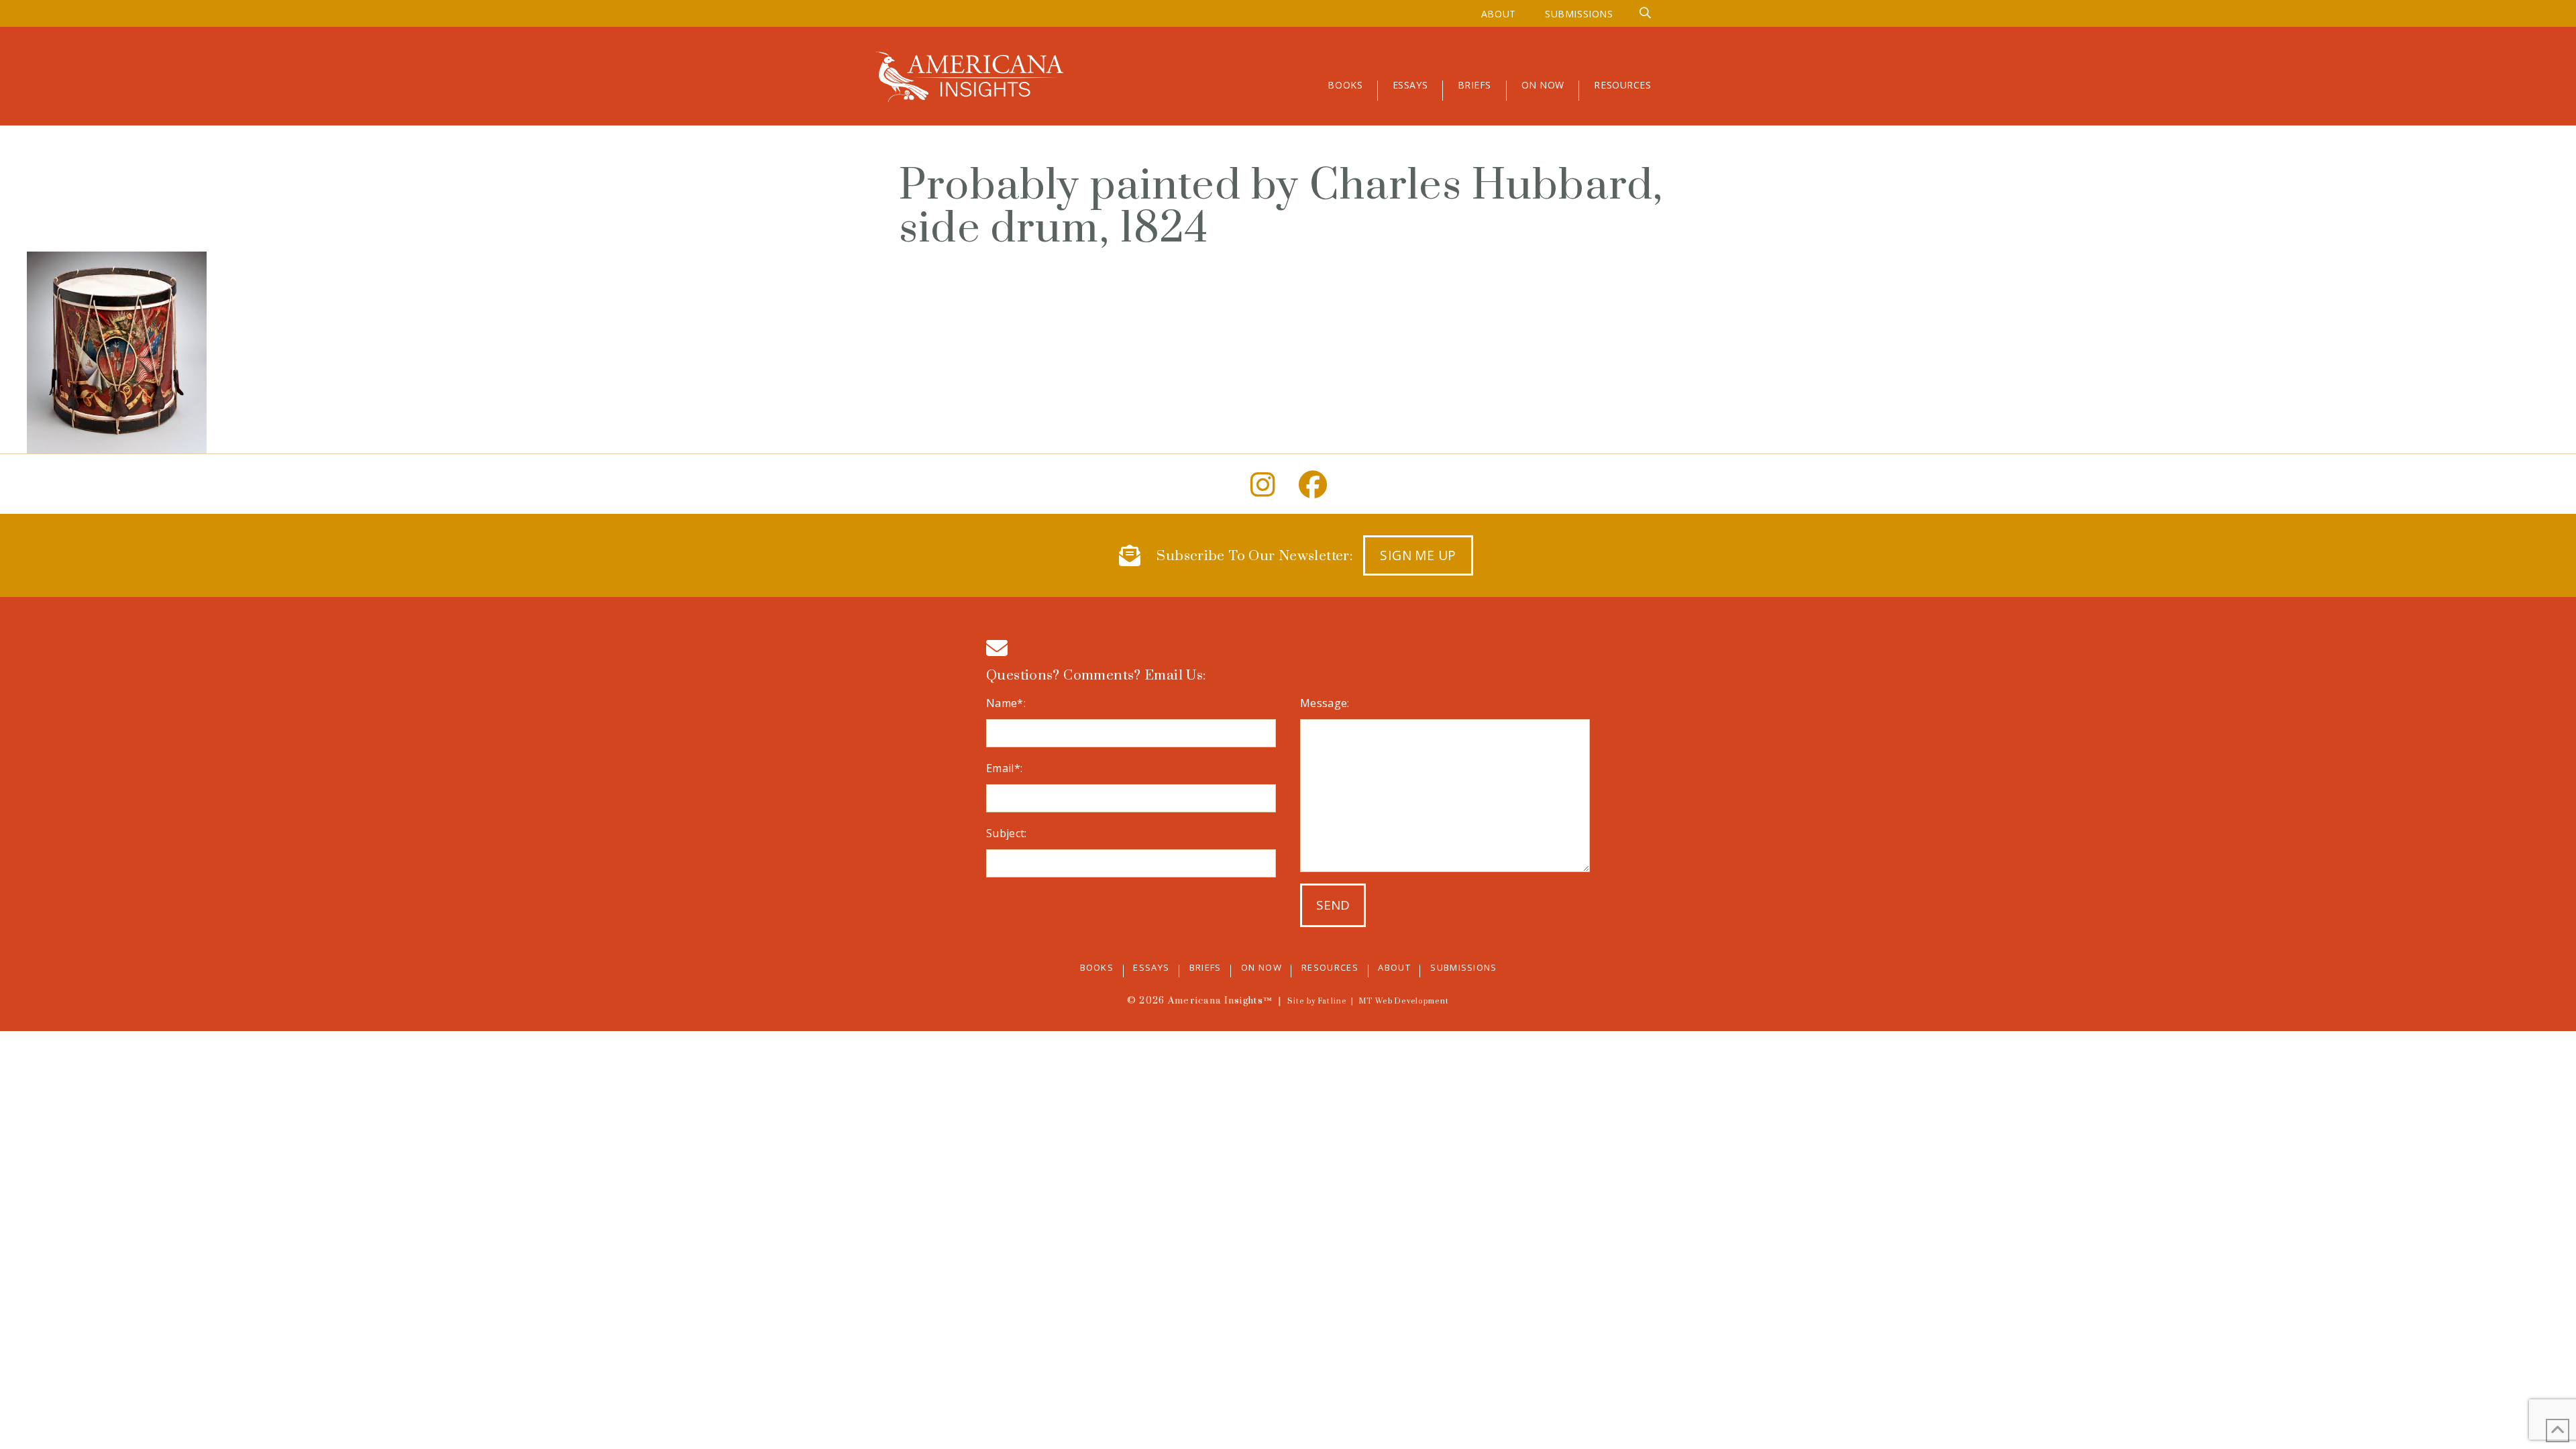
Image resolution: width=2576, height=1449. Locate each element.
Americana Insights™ (1220, 1001)
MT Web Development (1404, 1002)
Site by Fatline (1317, 1002)
